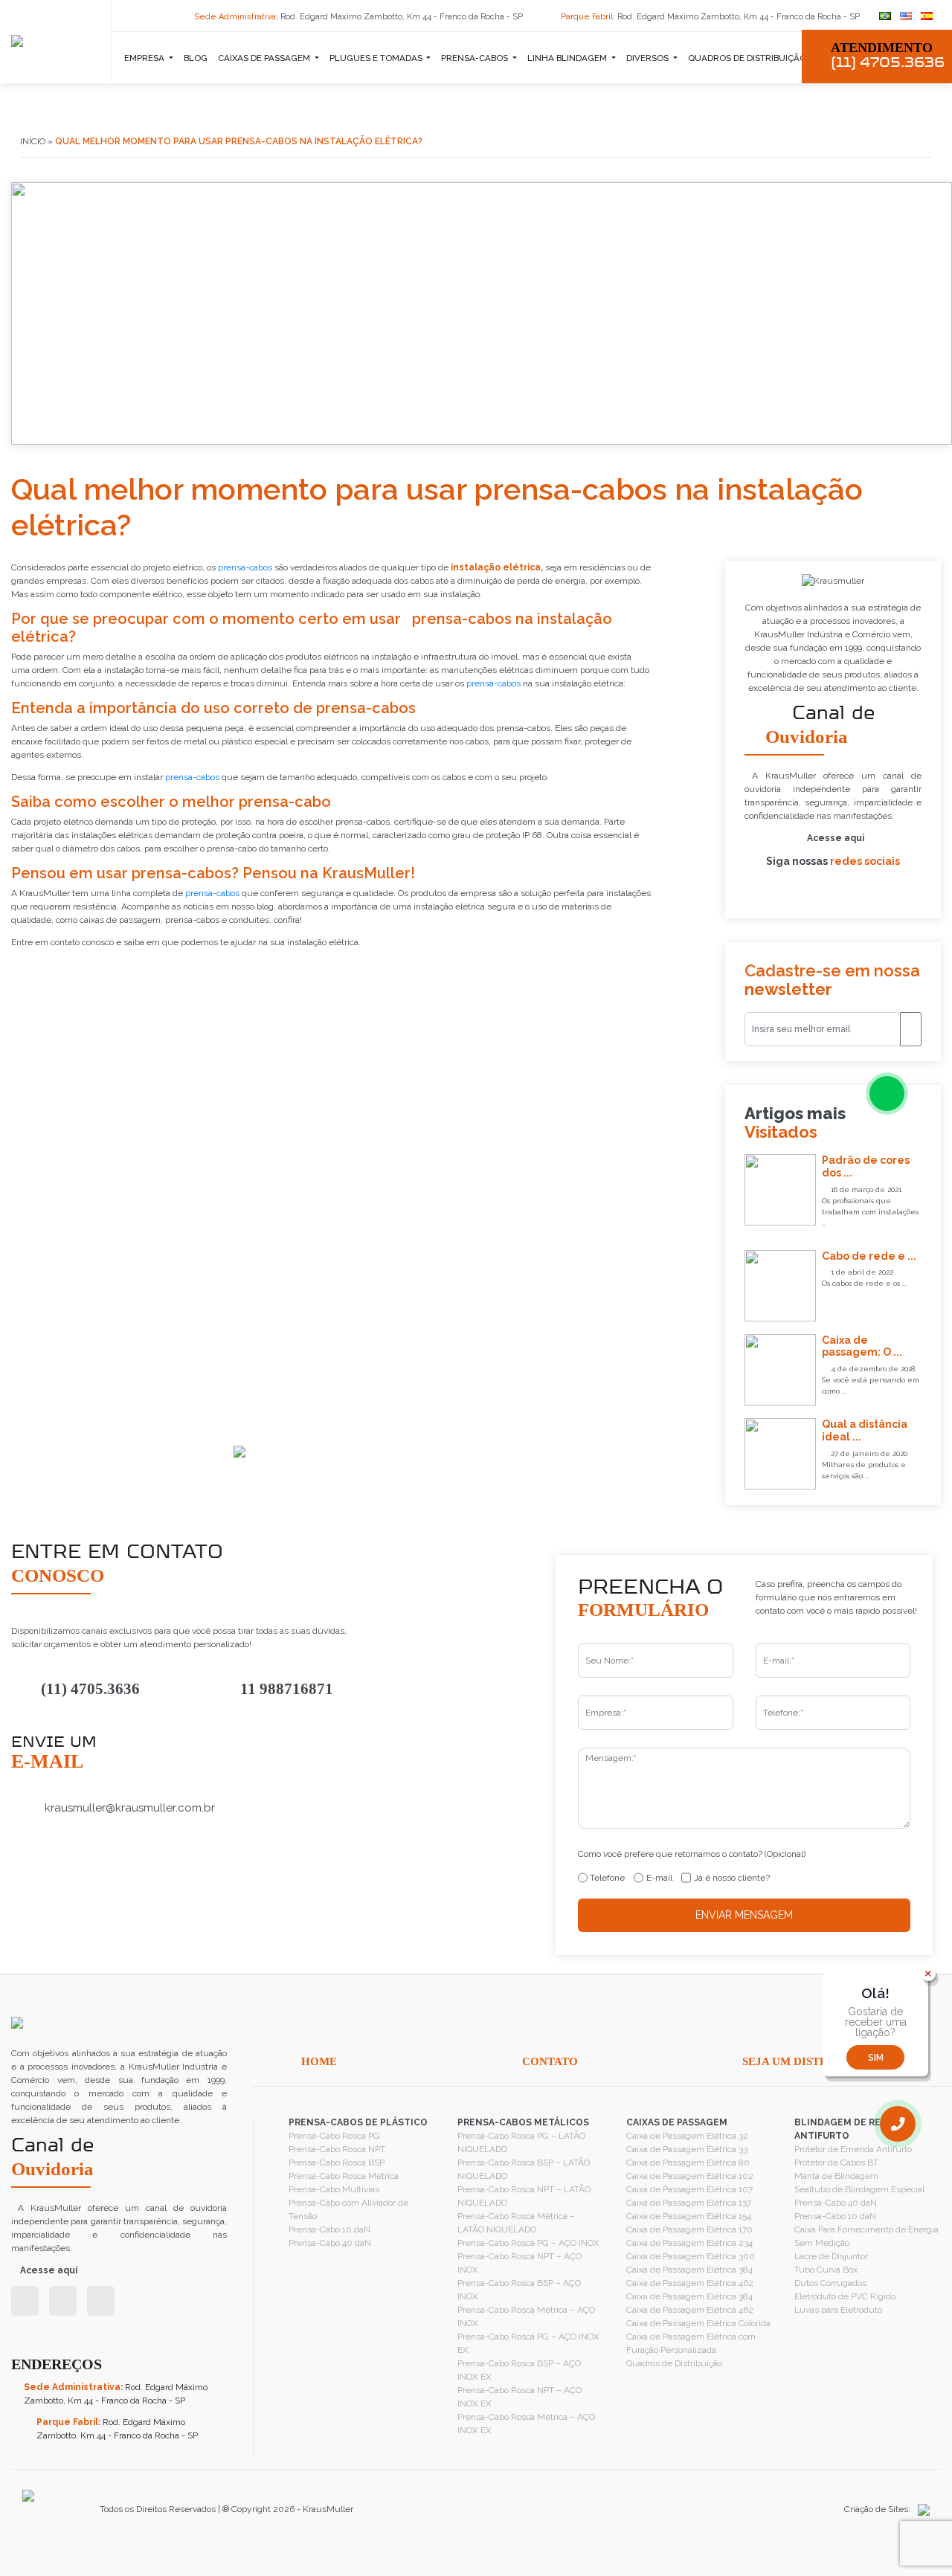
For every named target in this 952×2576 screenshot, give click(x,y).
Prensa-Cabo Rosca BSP (337, 2163)
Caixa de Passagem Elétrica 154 (689, 2216)
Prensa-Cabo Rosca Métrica (344, 2176)
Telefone (607, 1878)
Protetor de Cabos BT (836, 2163)
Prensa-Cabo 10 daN (329, 2229)
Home (319, 2061)
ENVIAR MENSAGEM (744, 1915)
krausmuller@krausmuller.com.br (130, 1808)
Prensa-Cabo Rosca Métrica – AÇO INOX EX (526, 2424)
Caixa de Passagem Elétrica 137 (689, 2203)
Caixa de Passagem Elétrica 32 (687, 2136)
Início (33, 141)
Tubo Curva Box (826, 2270)
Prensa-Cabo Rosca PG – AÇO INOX (528, 2243)
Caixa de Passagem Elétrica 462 (690, 2283)
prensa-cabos (245, 567)
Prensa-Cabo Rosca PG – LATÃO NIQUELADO (521, 2142)
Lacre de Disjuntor (831, 2256)
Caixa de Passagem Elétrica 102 (690, 2176)
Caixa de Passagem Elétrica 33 (687, 2149)
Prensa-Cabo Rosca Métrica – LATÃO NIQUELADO (516, 2223)
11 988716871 (287, 1689)
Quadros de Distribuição (674, 2363)
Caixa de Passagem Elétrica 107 (689, 2189)
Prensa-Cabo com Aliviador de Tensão (348, 2209)
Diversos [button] (649, 58)
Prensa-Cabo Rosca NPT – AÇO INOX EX (520, 2397)
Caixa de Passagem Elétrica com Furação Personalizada (691, 2343)
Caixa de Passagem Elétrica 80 (688, 2163)
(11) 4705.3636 (90, 1689)
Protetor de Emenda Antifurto (853, 2149)
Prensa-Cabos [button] (476, 58)
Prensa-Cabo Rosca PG (334, 2136)
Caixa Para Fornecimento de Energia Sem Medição (866, 2236)
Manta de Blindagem (836, 2176)
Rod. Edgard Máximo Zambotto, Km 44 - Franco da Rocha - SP (360, 17)
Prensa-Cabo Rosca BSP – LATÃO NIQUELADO (524, 2169)
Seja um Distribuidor (810, 2061)
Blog (196, 58)
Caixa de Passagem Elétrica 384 (689, 2270)
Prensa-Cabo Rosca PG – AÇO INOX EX (528, 2343)
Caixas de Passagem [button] (265, 58)
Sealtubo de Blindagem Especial (859, 2189)
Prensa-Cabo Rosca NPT (337, 2149)
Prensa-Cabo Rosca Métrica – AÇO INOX (526, 2316)
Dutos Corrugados (830, 2283)
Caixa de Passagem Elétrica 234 (689, 2243)
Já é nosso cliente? (732, 1878)
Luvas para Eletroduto (838, 2310)
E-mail (659, 1878)
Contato (550, 2061)
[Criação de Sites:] (920, 2509)
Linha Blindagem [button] (568, 58)
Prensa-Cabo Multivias (334, 2189)
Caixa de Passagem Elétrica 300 (691, 2256)
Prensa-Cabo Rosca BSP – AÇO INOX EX (519, 2370)
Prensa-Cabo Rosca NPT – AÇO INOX (520, 2263)
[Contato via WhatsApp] (887, 1094)
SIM (876, 2058)
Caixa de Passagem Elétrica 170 (689, 2229)
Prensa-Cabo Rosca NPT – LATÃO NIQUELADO (524, 2196)
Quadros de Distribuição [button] (748, 58)
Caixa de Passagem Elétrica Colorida (698, 2323)
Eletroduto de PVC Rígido (845, 2296)
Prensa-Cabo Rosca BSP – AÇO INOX (519, 2290)
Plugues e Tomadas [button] (377, 58)
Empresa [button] (145, 58)
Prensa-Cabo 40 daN (330, 2243)
